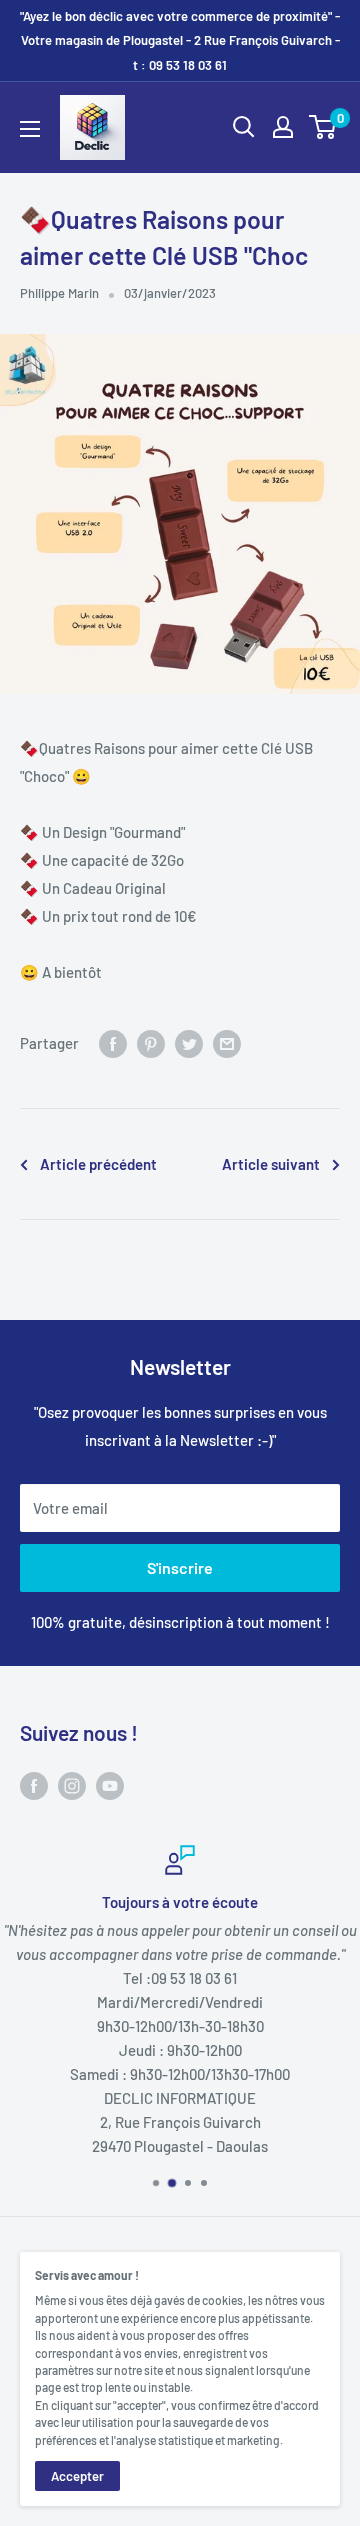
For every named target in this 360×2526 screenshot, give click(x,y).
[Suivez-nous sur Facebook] (34, 1785)
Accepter (77, 2476)
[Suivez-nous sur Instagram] (72, 1785)
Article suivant (271, 1164)
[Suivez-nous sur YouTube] (110, 1785)
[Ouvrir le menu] (30, 129)
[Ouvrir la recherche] (244, 127)
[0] (323, 127)
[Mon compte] (283, 127)
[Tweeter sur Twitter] (189, 1043)
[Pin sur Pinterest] (151, 1043)
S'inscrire (180, 1567)
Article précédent (98, 1164)
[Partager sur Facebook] (113, 1043)
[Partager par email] (227, 1043)
